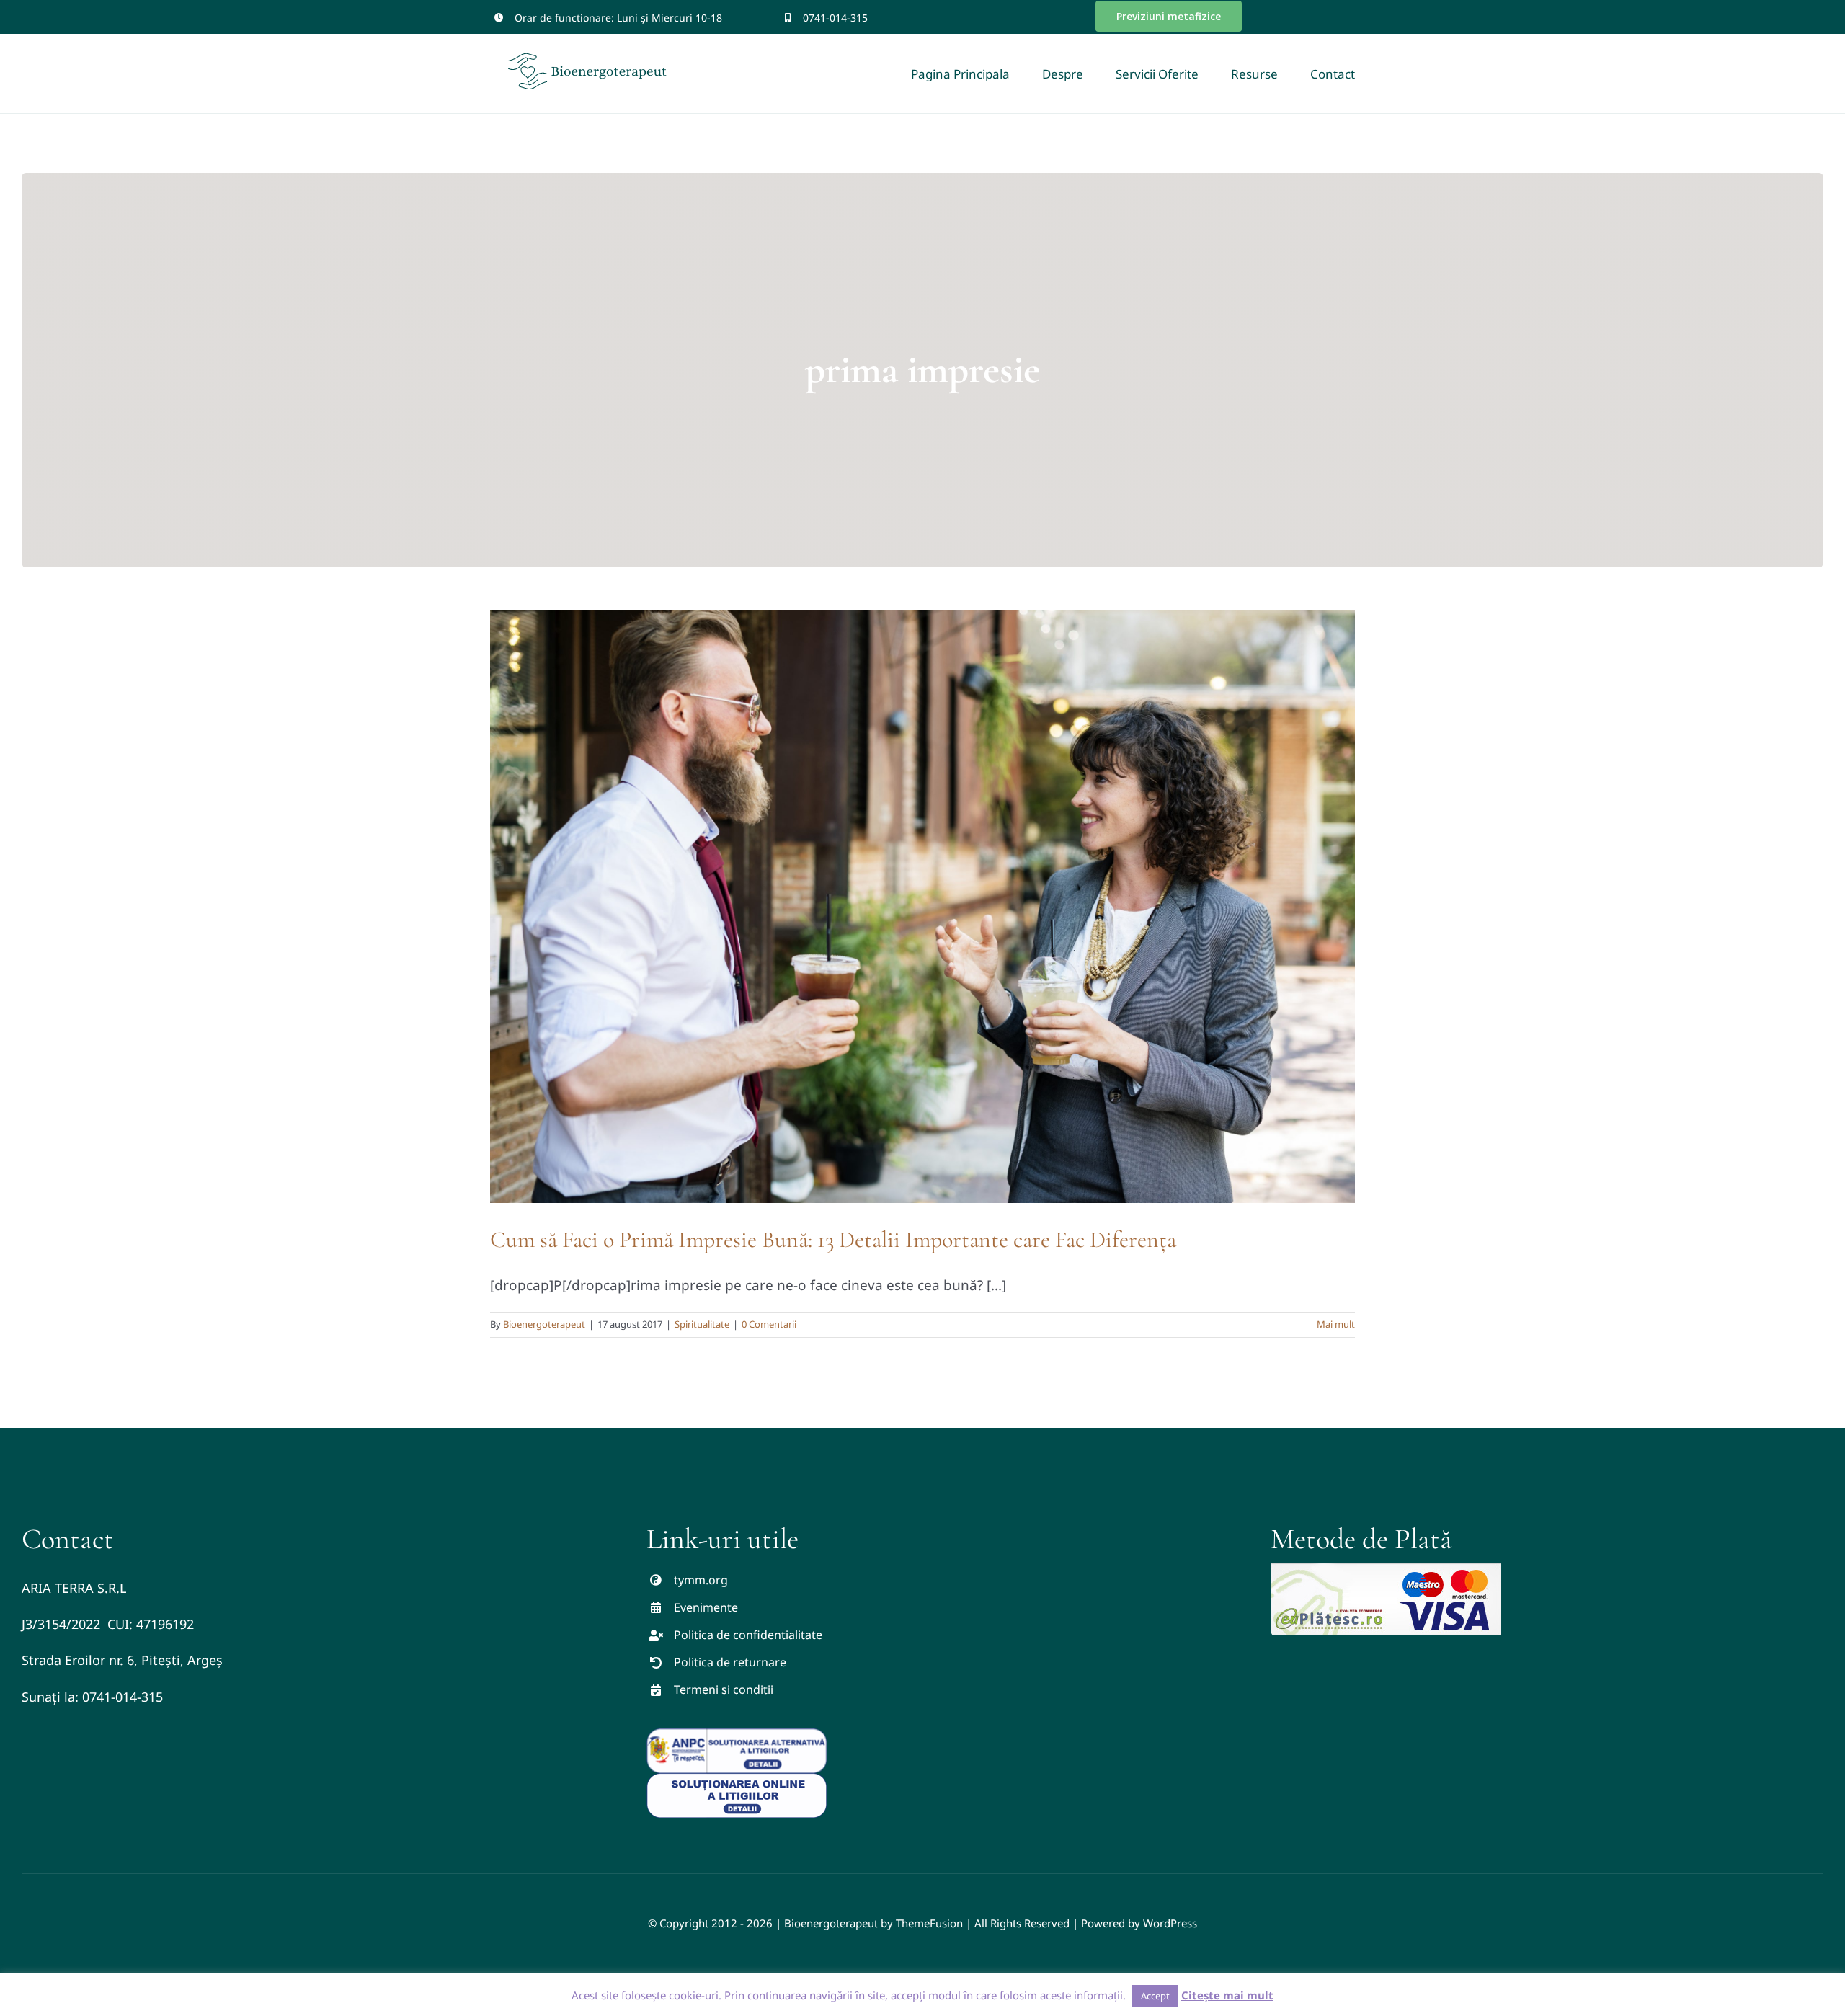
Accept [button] (1155, 1996)
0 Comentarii (769, 1324)
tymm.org (701, 1580)
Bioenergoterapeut (544, 1324)
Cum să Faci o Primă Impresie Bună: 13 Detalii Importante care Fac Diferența (833, 1239)
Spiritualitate (702, 1324)
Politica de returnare (730, 1662)
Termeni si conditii (724, 1689)
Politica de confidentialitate (748, 1635)
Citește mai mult (1227, 1995)
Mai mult (1336, 1324)
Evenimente (706, 1607)
